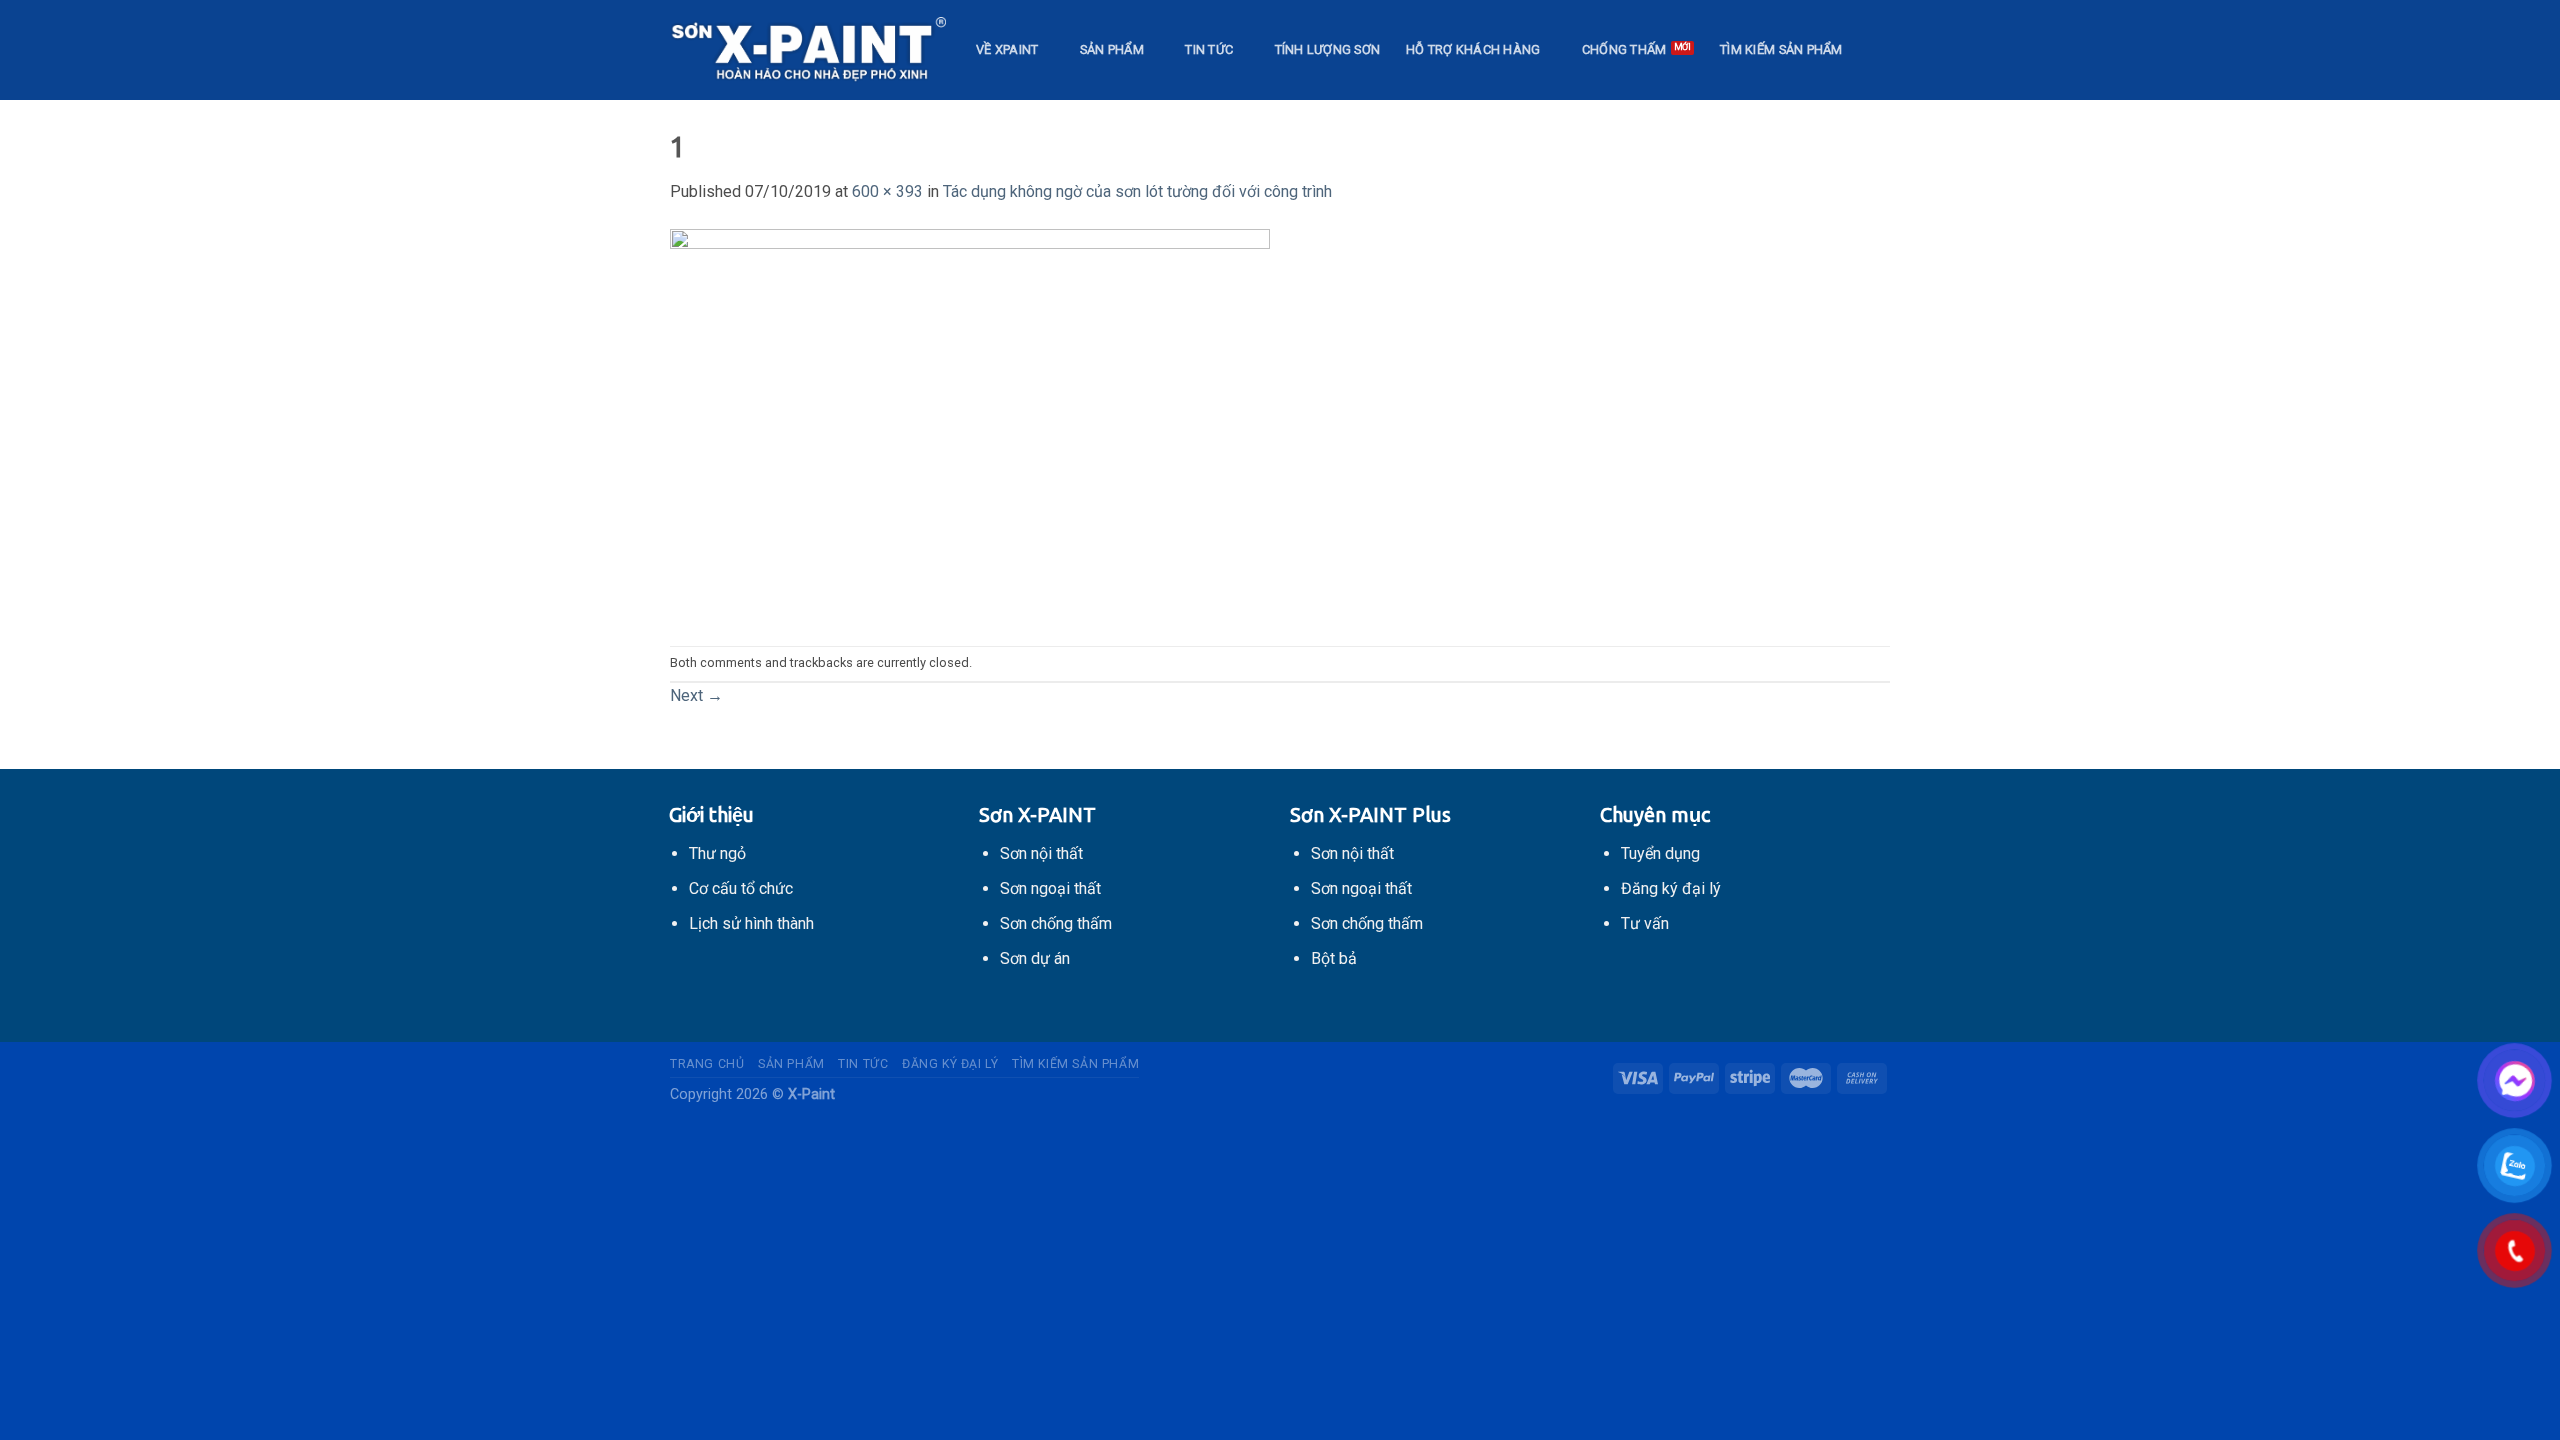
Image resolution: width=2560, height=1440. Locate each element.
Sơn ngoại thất (1050, 888)
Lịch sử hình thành (751, 923)
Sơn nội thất (1041, 853)
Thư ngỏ (717, 853)
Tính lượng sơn (1328, 49)
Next (696, 695)
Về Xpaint (1007, 49)
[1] (970, 423)
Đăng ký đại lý (950, 1064)
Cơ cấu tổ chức (741, 888)
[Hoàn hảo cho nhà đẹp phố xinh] (808, 50)
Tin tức (1209, 49)
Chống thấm (1624, 49)
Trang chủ (707, 1064)
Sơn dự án (1035, 958)
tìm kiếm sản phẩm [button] (1781, 49)
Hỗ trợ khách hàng (1473, 49)
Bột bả (1334, 958)
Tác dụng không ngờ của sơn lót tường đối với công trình (1137, 191)
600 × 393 (887, 191)
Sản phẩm (1112, 49)
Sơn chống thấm (1056, 923)
